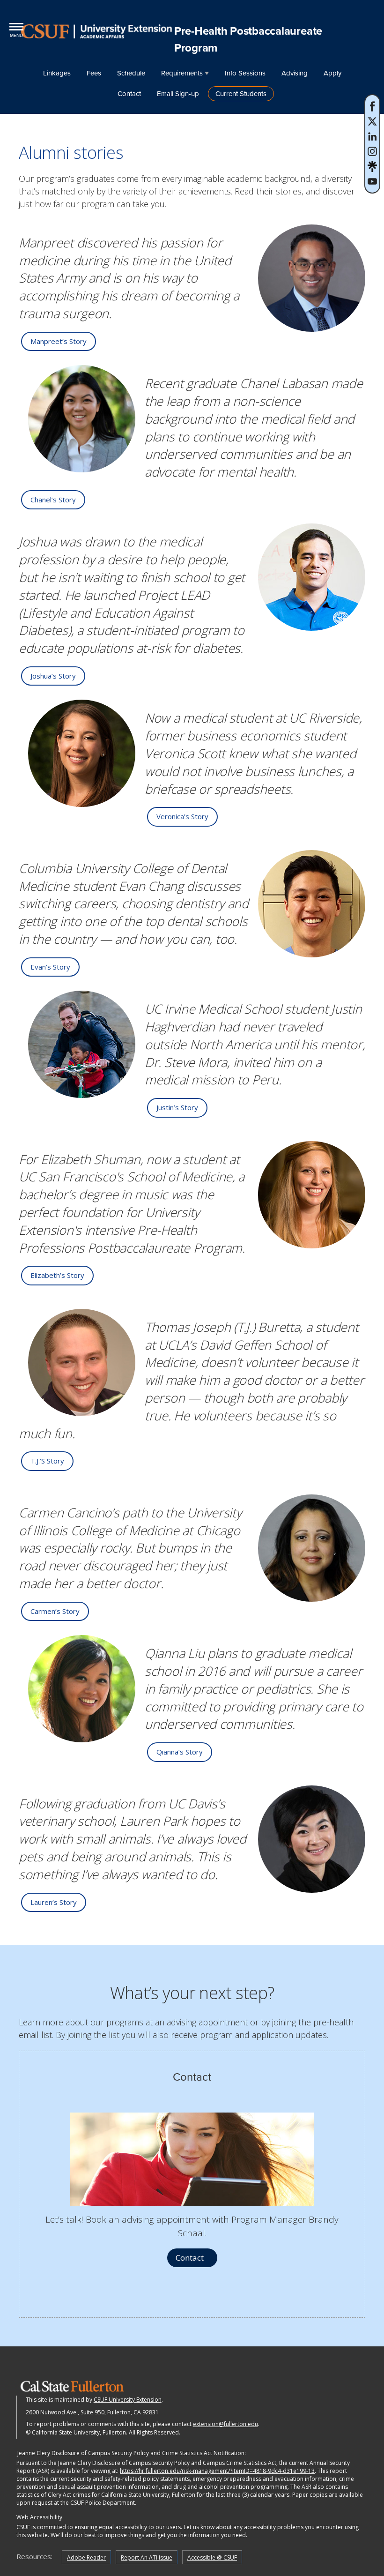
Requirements (182, 73)
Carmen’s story (55, 1611)
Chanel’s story (53, 500)
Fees (94, 73)
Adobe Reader (86, 2557)
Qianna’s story (180, 1752)
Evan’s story (50, 967)
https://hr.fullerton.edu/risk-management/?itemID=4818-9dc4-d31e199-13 (217, 2471)
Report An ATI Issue (147, 2557)
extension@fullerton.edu (225, 2424)
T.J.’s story (47, 1461)
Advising (295, 73)
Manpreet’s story (59, 341)
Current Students (241, 94)
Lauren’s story (54, 1902)
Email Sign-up (178, 94)
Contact (129, 94)
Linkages (57, 73)
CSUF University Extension (128, 2400)
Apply (332, 73)
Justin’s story (177, 1107)
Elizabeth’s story (57, 1275)
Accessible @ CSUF (212, 2557)
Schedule (131, 73)
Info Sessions (245, 73)
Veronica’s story (182, 816)
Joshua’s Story (53, 676)
